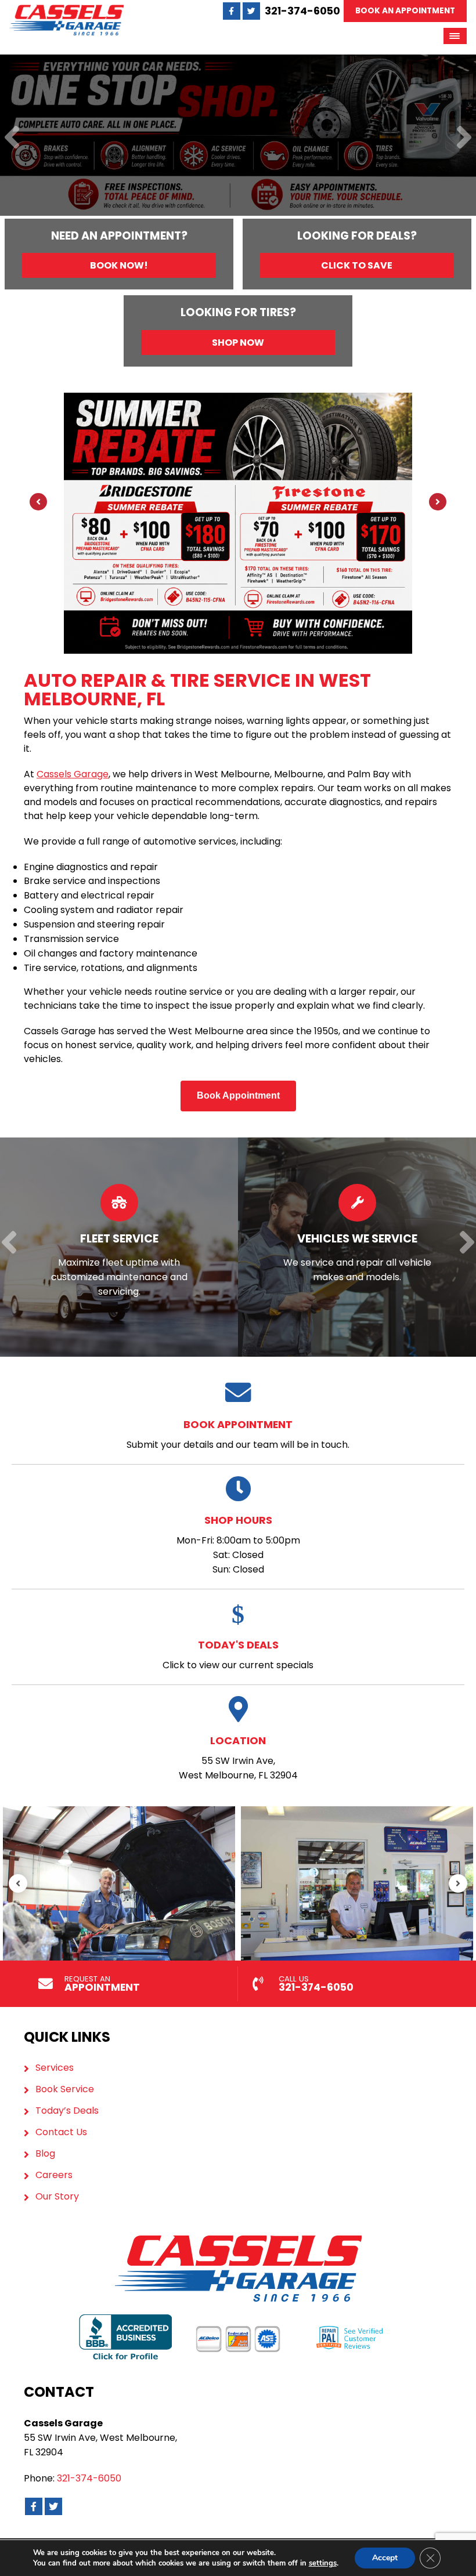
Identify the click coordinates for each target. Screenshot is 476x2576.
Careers (54, 2175)
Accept (385, 2558)
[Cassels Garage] (66, 11)
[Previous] (12, 138)
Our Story (57, 2197)
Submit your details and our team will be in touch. (238, 1434)
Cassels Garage (73, 774)
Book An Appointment (405, 11)
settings (323, 2563)
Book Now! (119, 265)
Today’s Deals (67, 2111)
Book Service (65, 2089)
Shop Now (238, 343)
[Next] (464, 138)
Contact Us (61, 2132)
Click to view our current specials (238, 1655)
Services (55, 2068)
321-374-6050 (302, 11)
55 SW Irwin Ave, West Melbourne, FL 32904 (238, 1758)
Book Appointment (238, 1095)
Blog (45, 2154)
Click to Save (357, 265)
